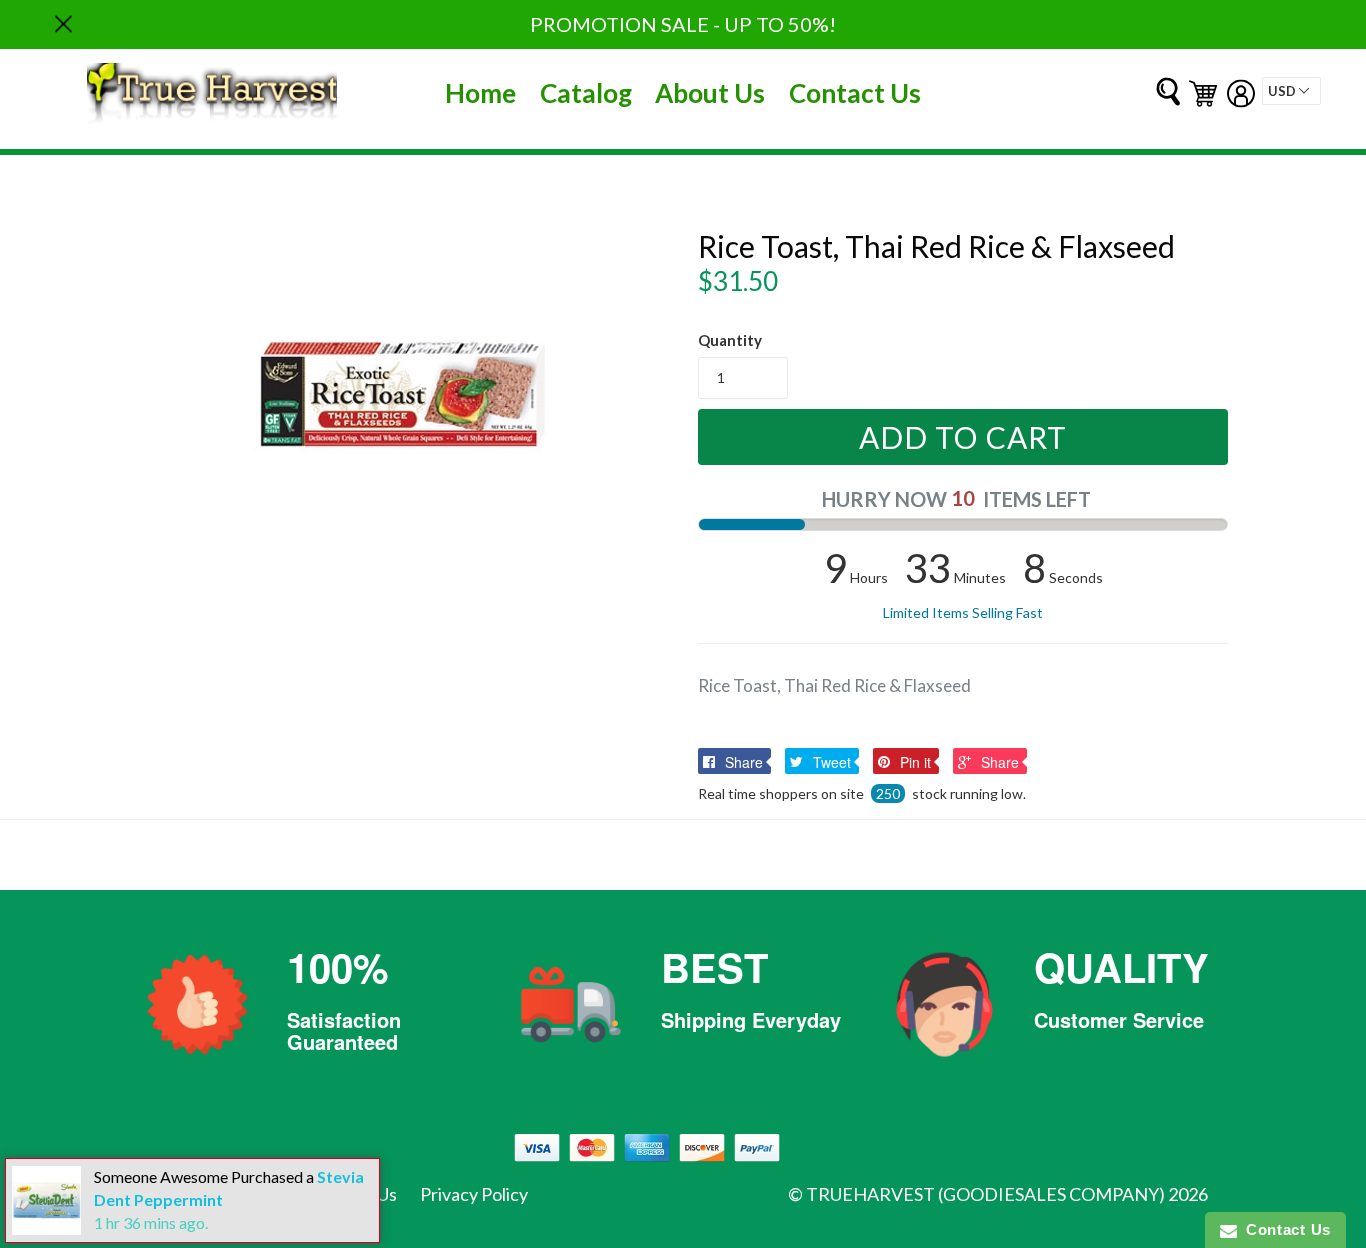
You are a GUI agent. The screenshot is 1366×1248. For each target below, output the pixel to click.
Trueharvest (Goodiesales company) (985, 1194)
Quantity (730, 340)
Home (480, 93)
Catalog (586, 93)
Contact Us (855, 93)
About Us (710, 93)
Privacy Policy (474, 1194)
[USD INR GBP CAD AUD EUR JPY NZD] (1291, 91)
